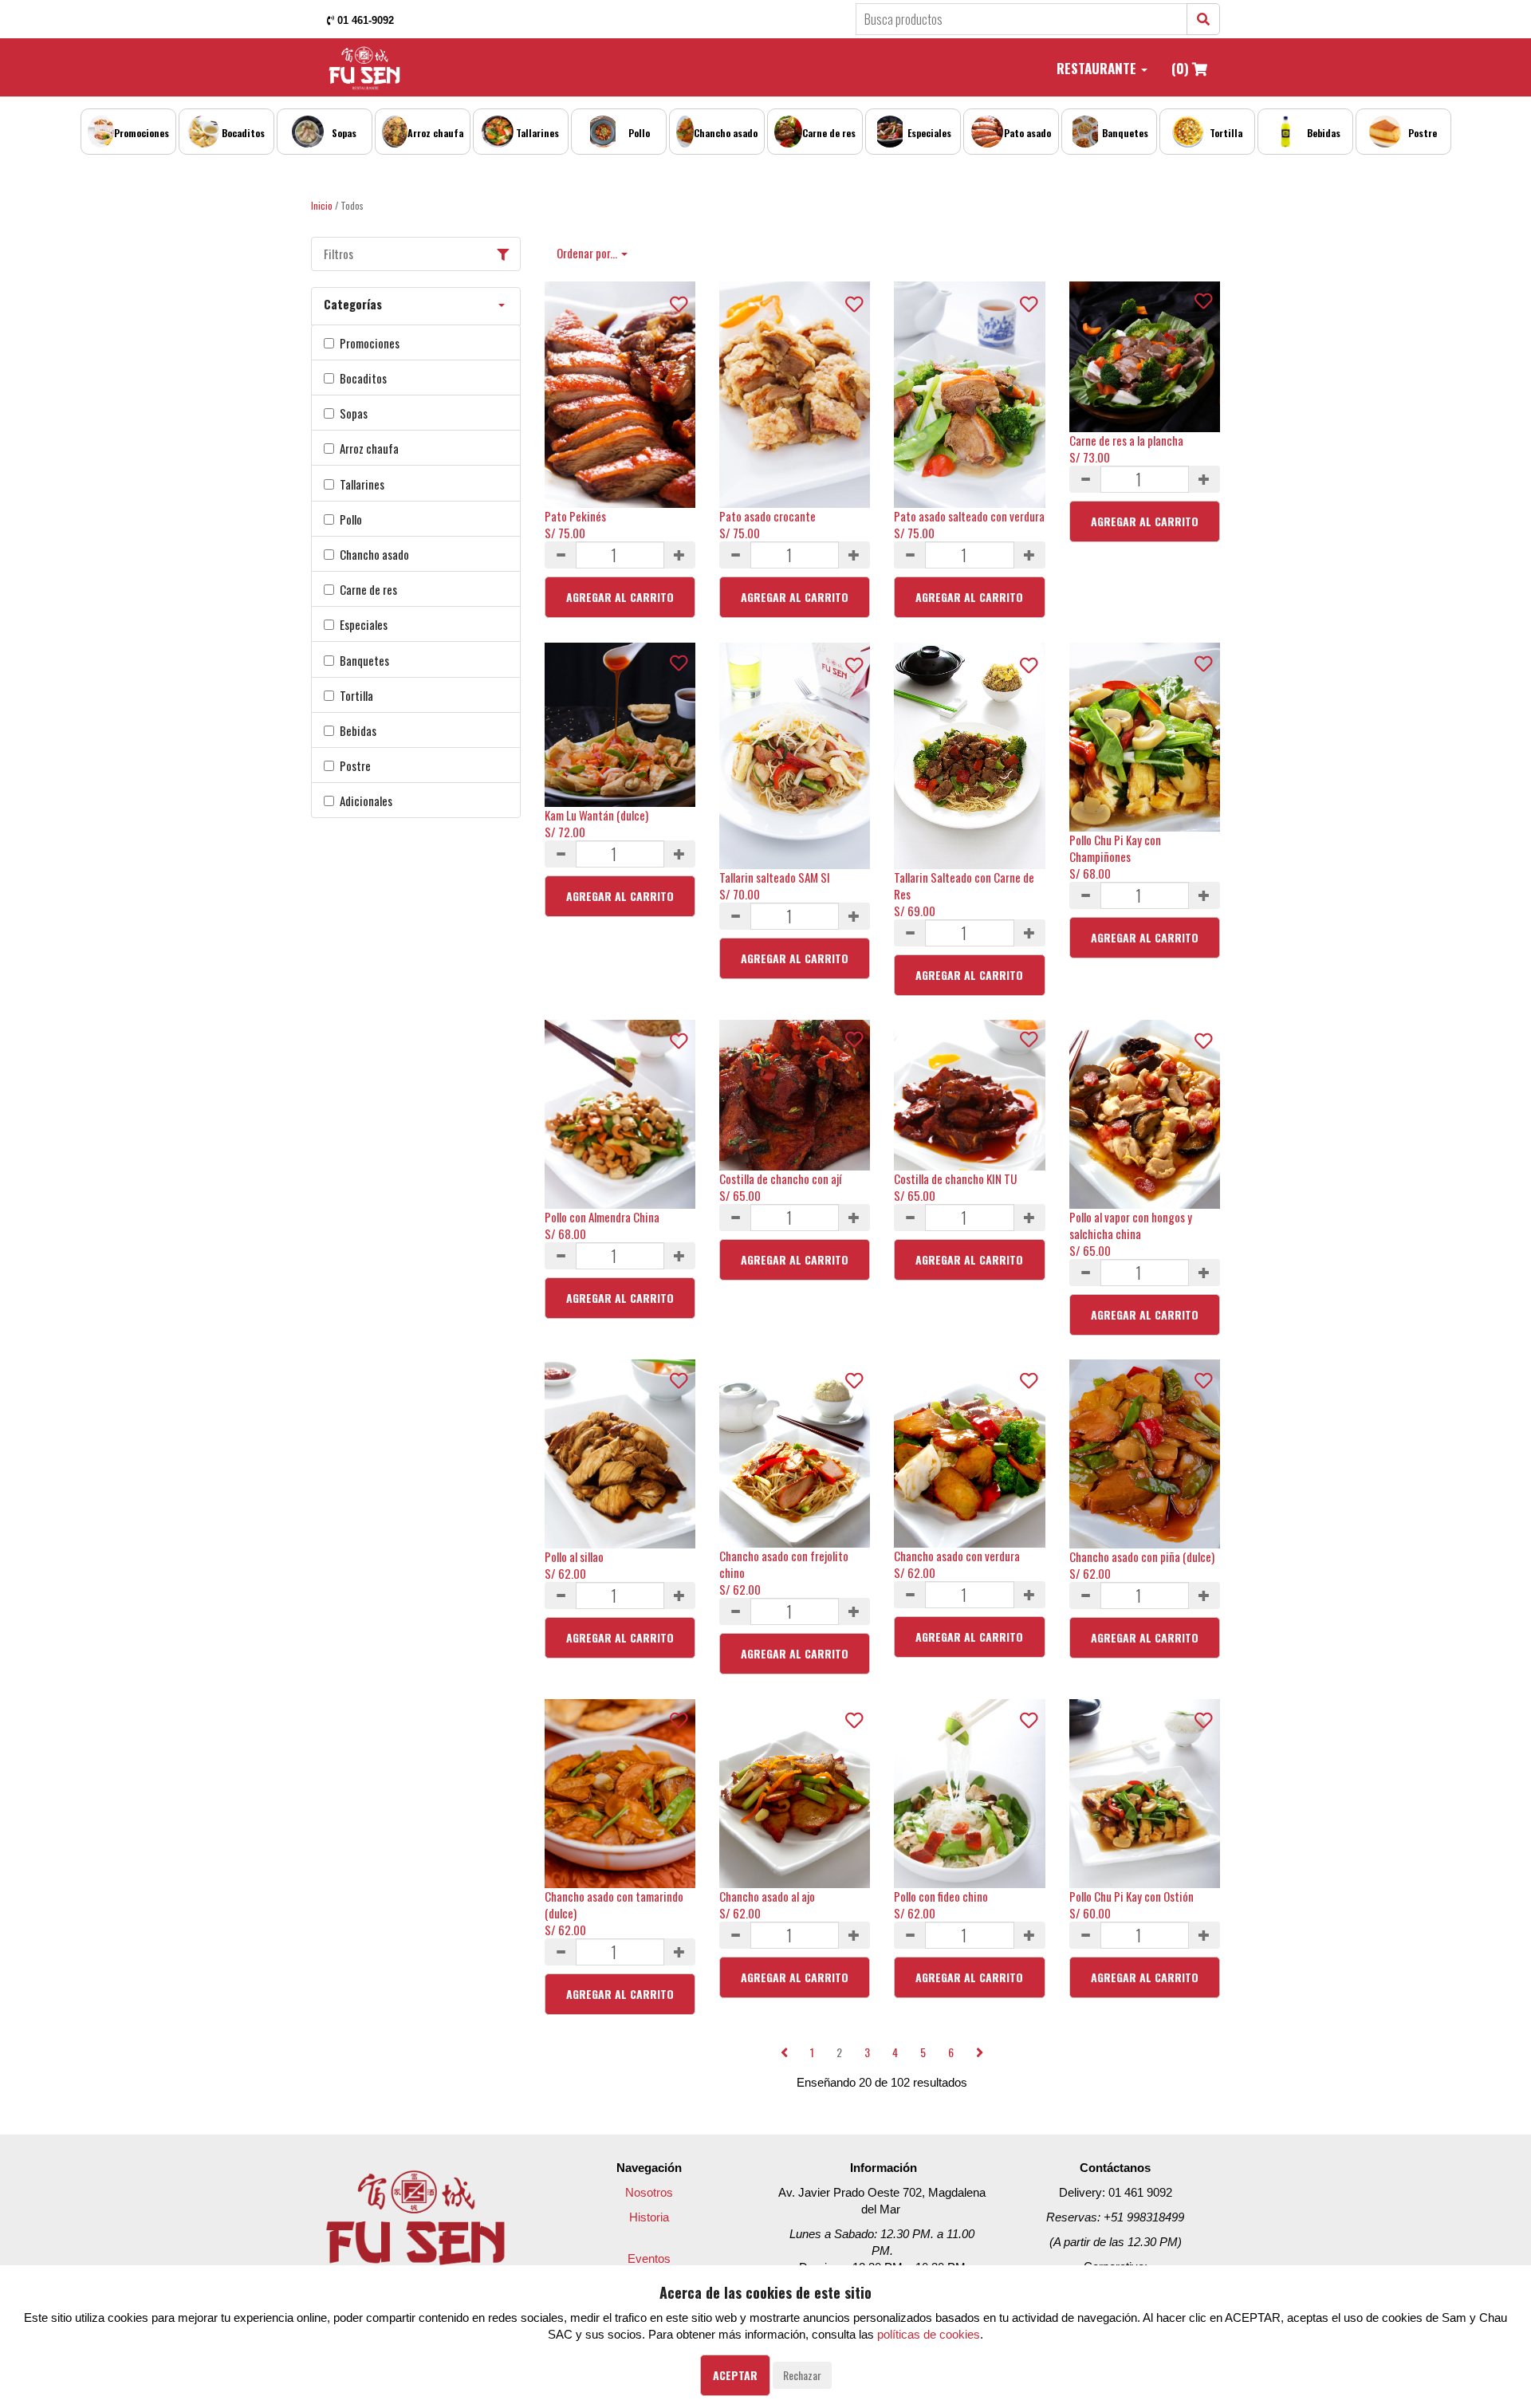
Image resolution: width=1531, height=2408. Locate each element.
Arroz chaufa (369, 449)
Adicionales (366, 801)
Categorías (353, 304)
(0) (1182, 68)
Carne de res (368, 590)
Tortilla (356, 696)
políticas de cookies (929, 2334)
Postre (355, 766)
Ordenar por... (588, 253)
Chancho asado (374, 555)
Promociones (370, 343)
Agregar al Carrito (620, 597)
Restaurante (1098, 68)
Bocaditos (363, 378)
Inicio (322, 205)
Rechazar (802, 2375)
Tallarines (362, 484)
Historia (649, 2217)
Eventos (649, 2258)
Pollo (351, 519)
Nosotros (649, 2192)
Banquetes (364, 661)
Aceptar (735, 2375)
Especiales (364, 625)
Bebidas (358, 731)
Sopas (354, 413)
